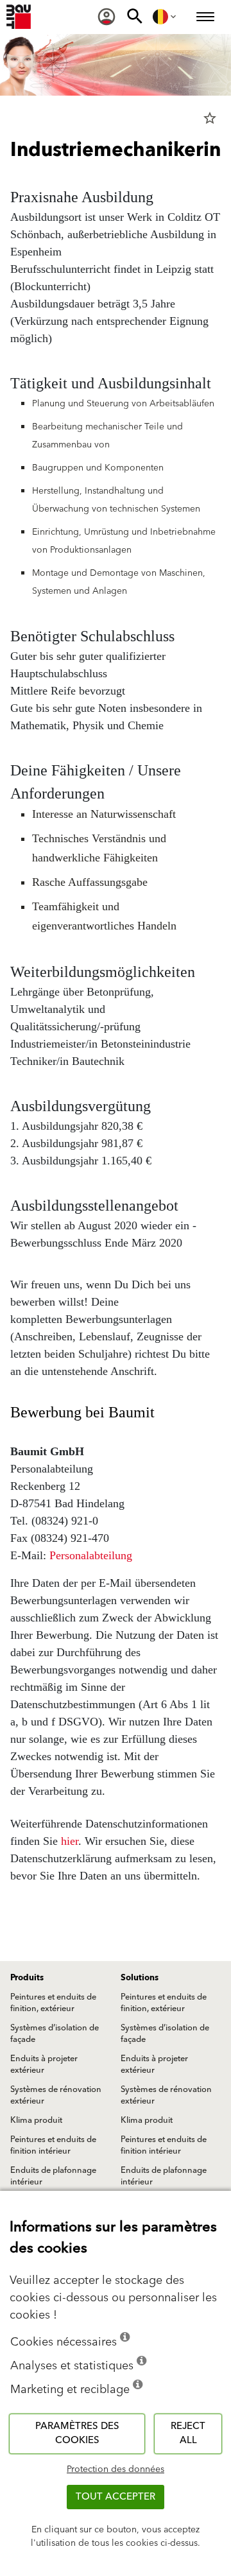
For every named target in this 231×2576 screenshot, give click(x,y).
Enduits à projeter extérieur (44, 2064)
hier (70, 1841)
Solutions (140, 1978)
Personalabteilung (91, 1555)
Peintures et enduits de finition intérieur (53, 2145)
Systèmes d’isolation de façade (55, 2034)
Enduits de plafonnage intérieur (53, 2176)
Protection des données (116, 2469)
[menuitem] (107, 17)
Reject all (188, 2433)
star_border (210, 118)
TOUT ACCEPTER (116, 2497)
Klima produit (36, 2120)
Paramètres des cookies (77, 2433)
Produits (27, 1978)
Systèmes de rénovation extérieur (56, 2095)
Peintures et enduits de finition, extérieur (53, 2003)
